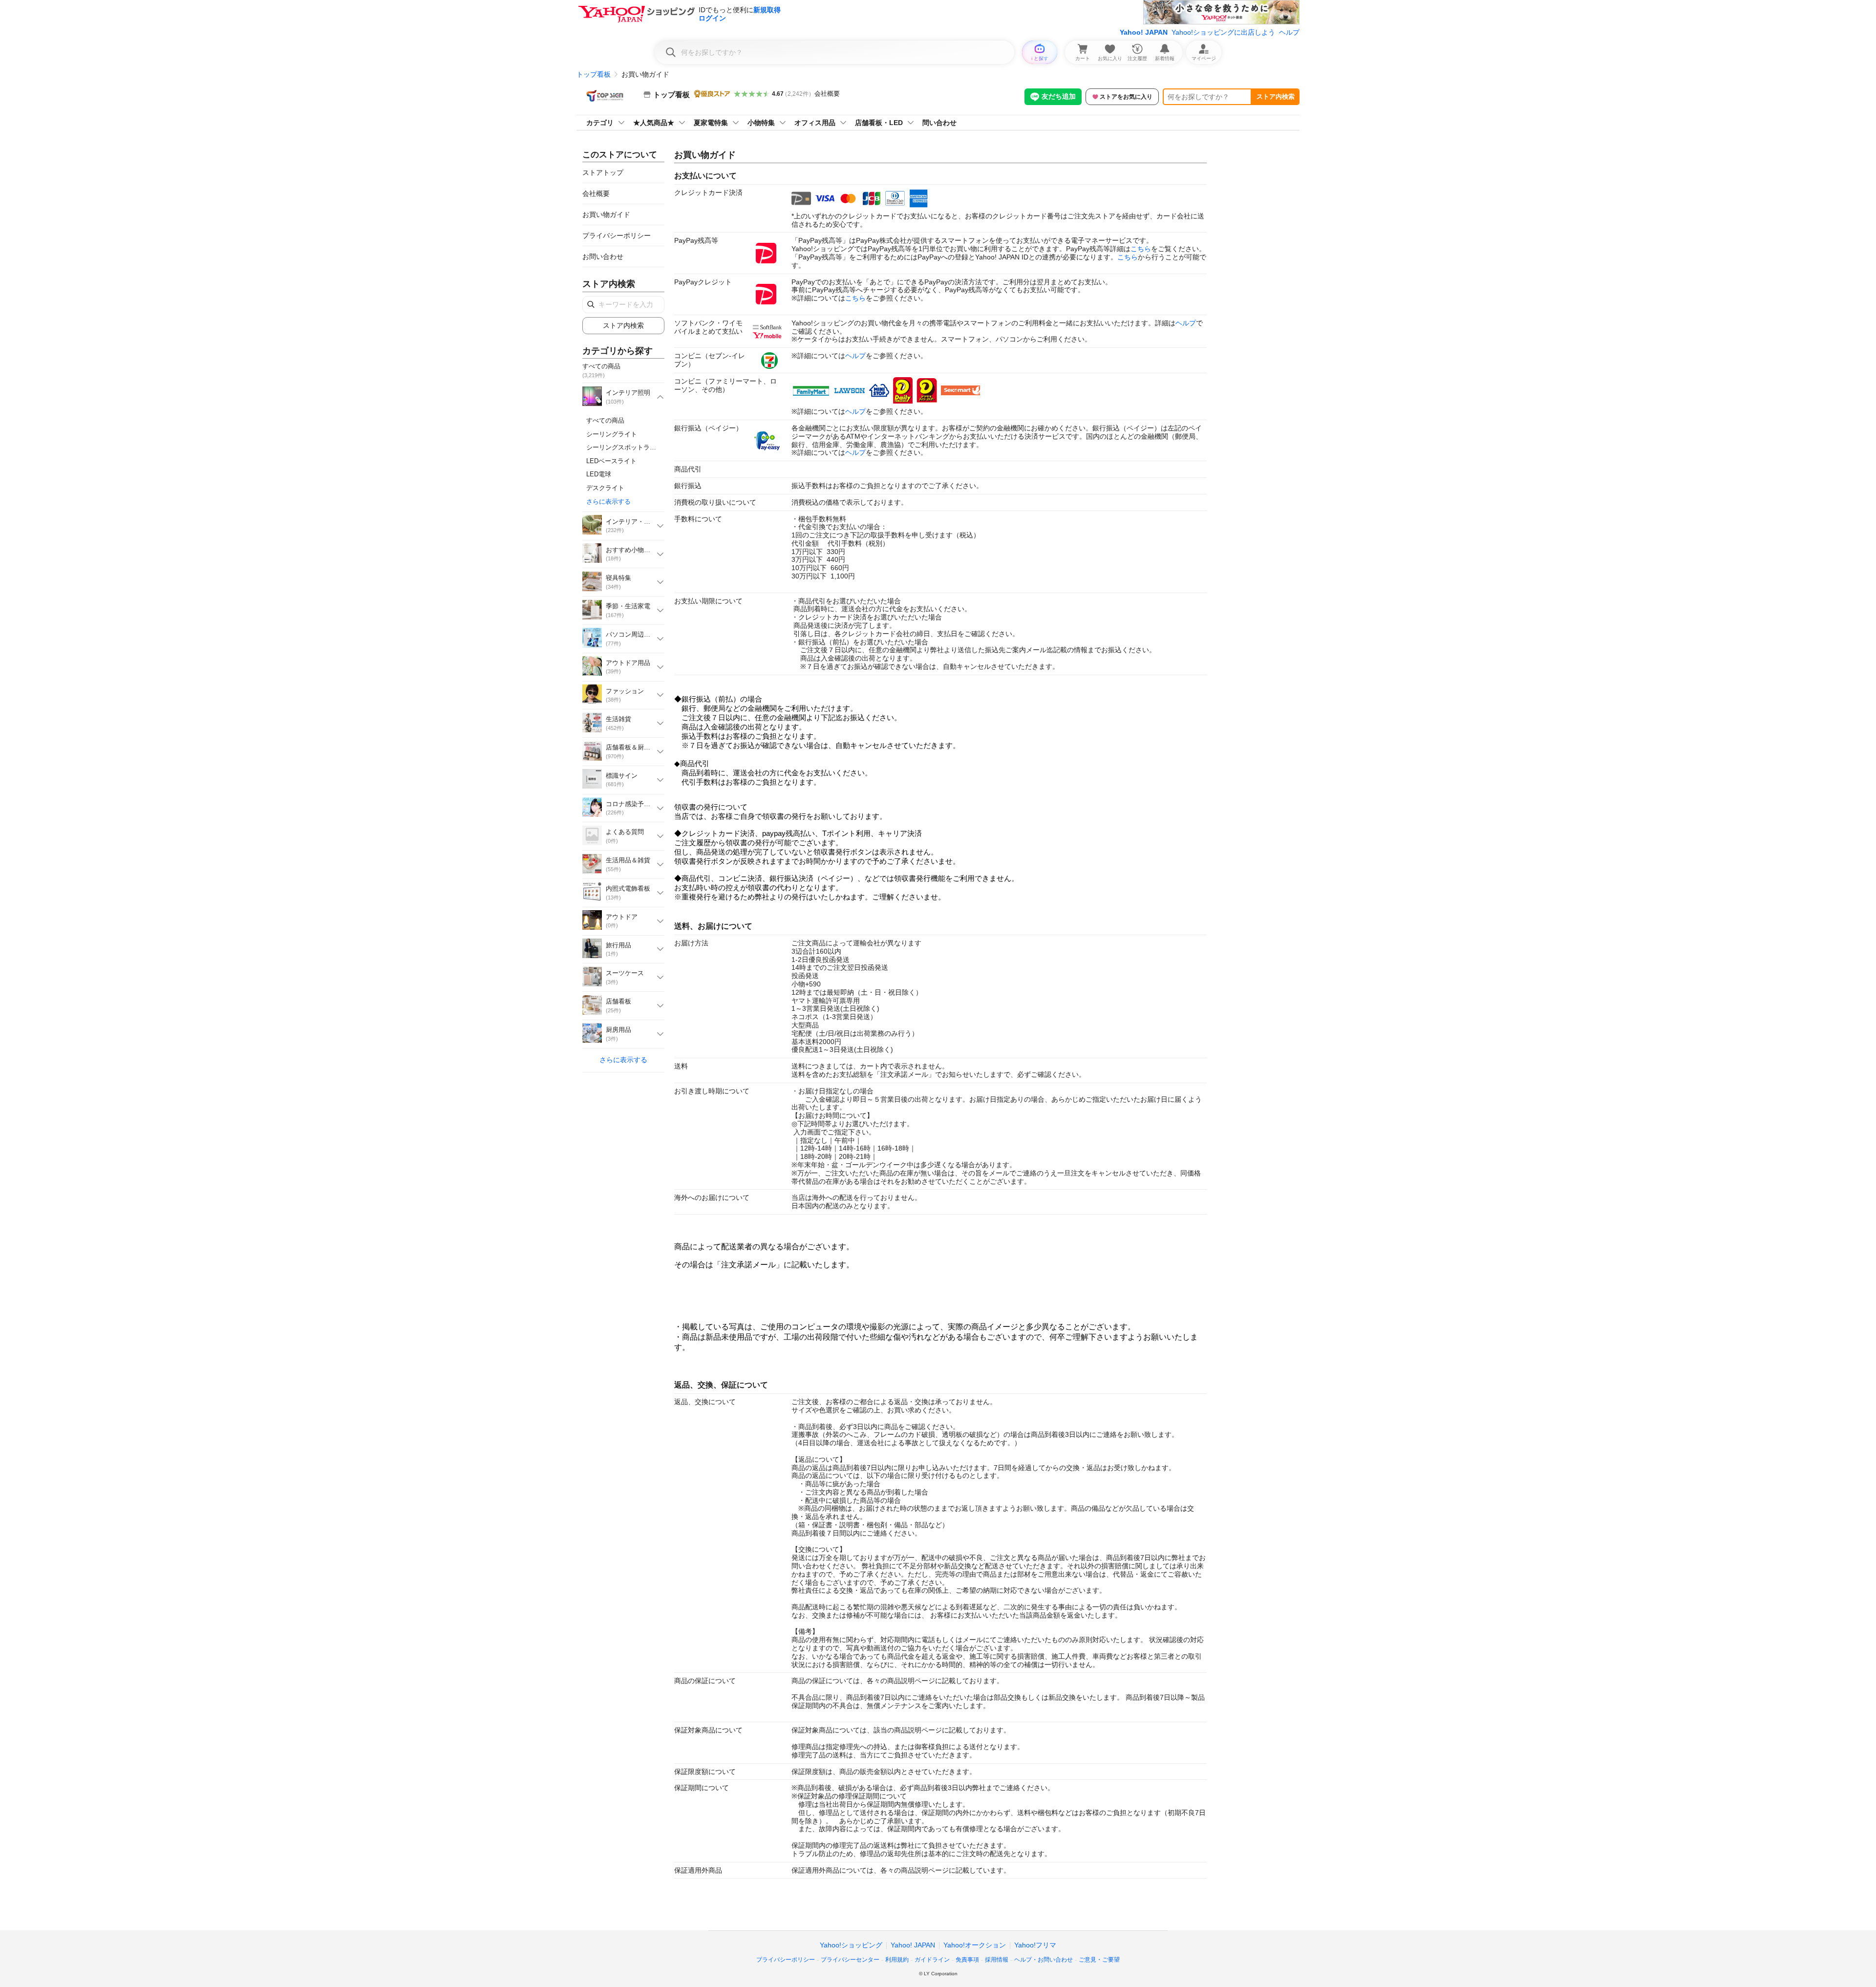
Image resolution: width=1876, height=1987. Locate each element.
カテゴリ (600, 123)
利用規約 (897, 1960)
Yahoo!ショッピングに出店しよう (1223, 32)
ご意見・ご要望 (1099, 1960)
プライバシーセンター (850, 1960)
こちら (1141, 249)
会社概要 (827, 94)
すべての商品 (605, 420)
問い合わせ (939, 123)
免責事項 (967, 1960)
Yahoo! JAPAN (1144, 32)
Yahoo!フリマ (1035, 1945)
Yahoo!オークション (975, 1945)
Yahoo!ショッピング (851, 1945)
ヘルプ (1289, 32)
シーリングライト (612, 434)
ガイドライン (932, 1960)
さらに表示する (608, 502)
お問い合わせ (603, 256)
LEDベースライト (611, 461)
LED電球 (599, 474)
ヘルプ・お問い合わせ (1044, 1960)
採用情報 (997, 1960)
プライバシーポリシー (617, 235)
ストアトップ (603, 172)
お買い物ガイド (606, 214)
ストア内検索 (1276, 96)
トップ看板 (594, 74)
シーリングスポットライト (624, 447)
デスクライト (605, 488)
